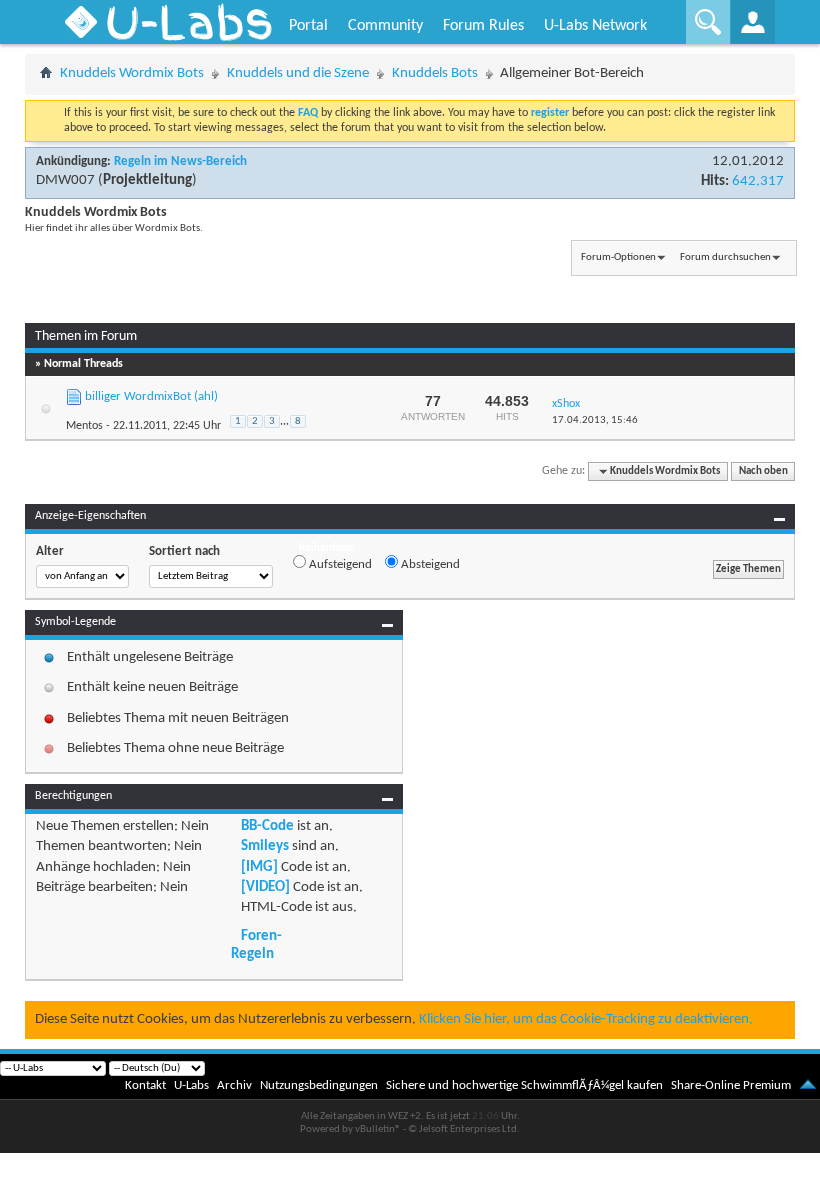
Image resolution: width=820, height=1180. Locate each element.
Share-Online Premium (731, 1085)
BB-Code (267, 826)
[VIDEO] (265, 887)
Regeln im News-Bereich (180, 161)
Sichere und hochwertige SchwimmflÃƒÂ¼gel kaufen (524, 1085)
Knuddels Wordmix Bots (132, 73)
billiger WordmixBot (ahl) (151, 396)
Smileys (265, 846)
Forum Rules (483, 26)
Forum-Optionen (618, 257)
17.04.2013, (595, 420)
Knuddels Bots (435, 73)
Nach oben (763, 471)
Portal (308, 26)
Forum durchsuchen (725, 257)
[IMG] (259, 867)
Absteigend (429, 564)
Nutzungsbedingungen (319, 1085)
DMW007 (65, 180)
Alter (50, 551)
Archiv (234, 1085)
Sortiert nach (184, 551)
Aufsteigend (339, 564)
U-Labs (191, 1085)
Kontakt (145, 1085)
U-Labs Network (595, 26)
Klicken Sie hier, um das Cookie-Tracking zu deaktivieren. (586, 1019)
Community (385, 26)
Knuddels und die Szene (298, 73)
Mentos (84, 426)
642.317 (758, 181)
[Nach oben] (808, 1085)
